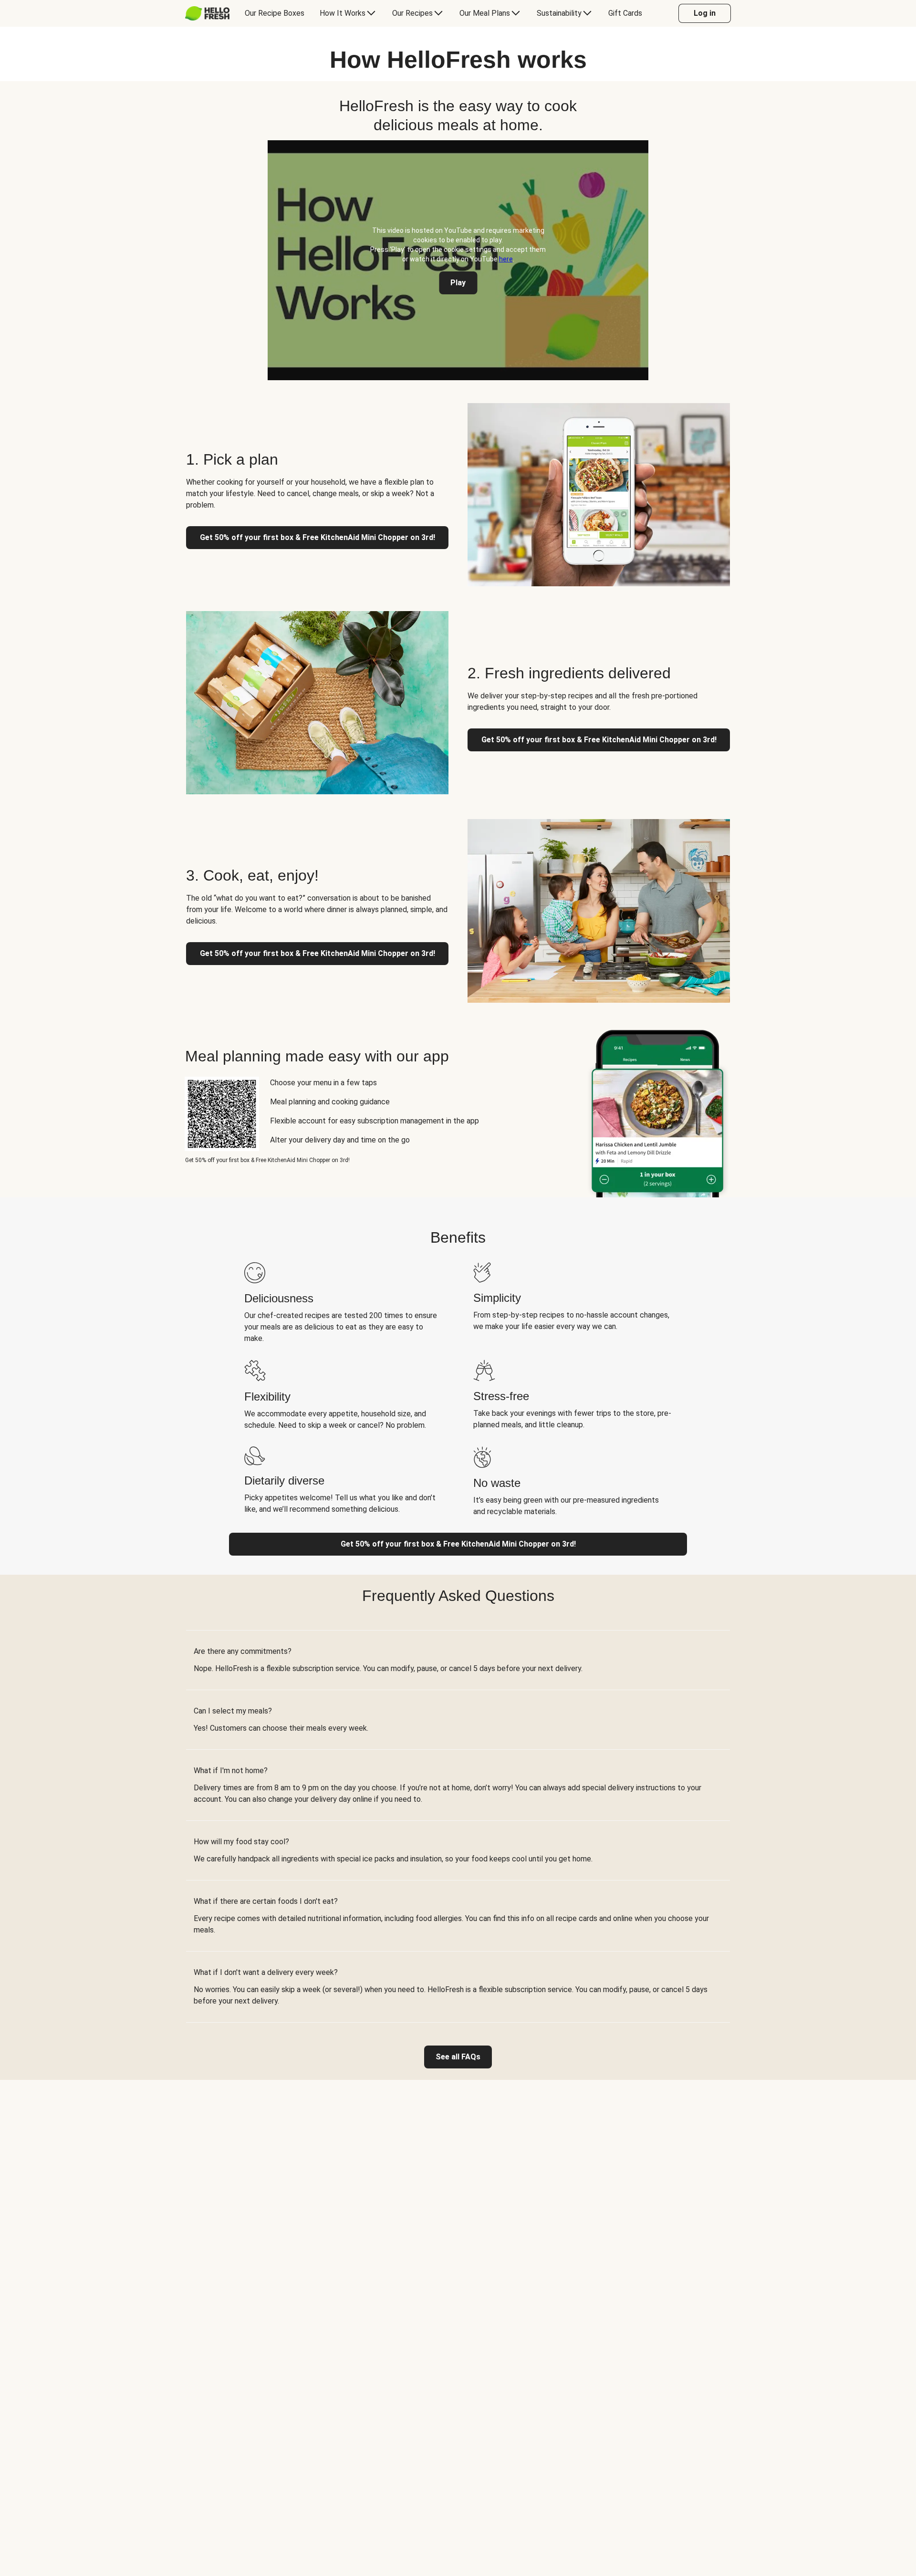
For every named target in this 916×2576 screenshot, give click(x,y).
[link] (458, 2057)
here (506, 259)
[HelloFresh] (207, 13)
